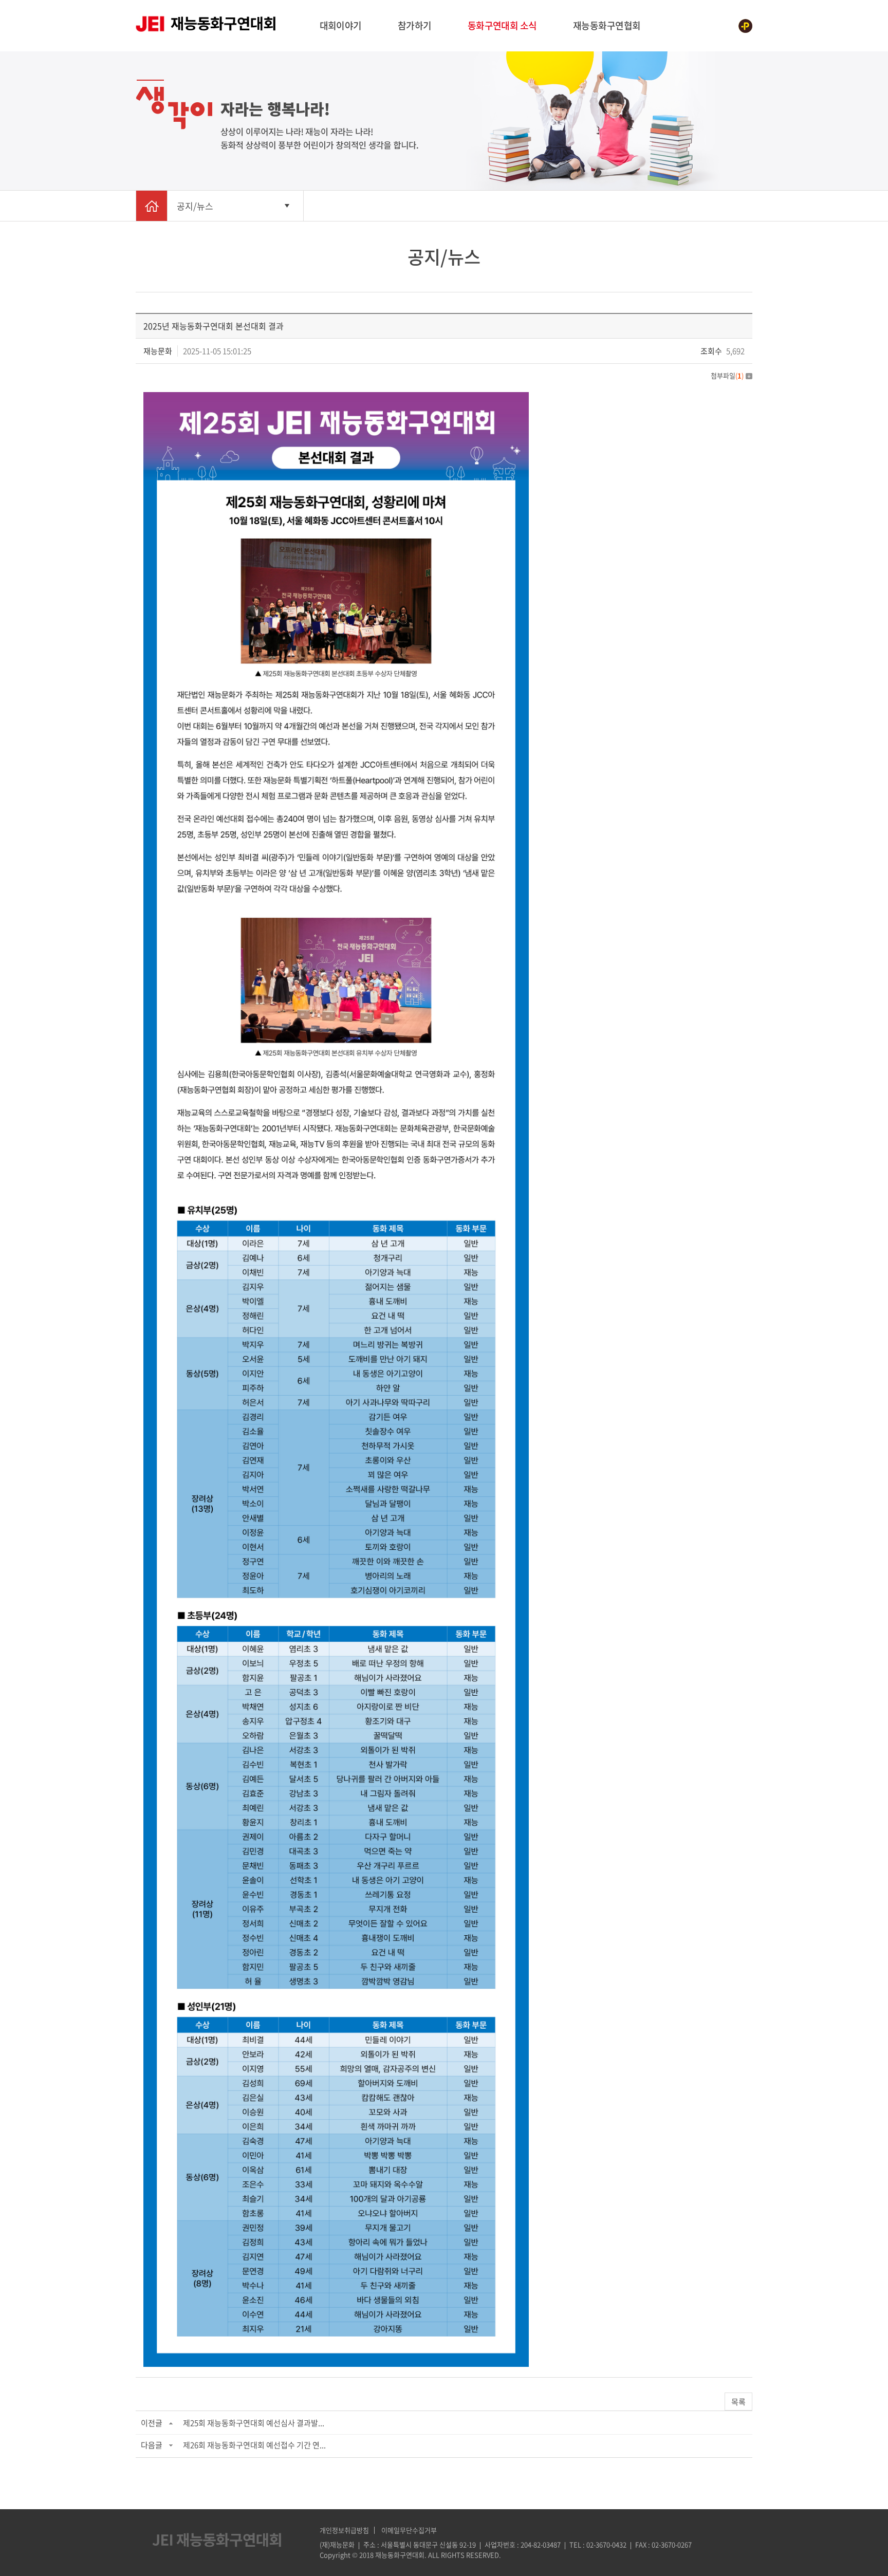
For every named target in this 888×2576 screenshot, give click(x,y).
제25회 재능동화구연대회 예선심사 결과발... (254, 2423)
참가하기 (415, 25)
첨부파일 (727, 375)
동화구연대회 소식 (502, 25)
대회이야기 (341, 25)
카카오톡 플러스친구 (745, 26)
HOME (152, 206)
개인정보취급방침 (344, 2530)
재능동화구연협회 (607, 25)
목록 (738, 2402)
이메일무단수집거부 (409, 2530)
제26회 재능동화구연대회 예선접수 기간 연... (254, 2445)
